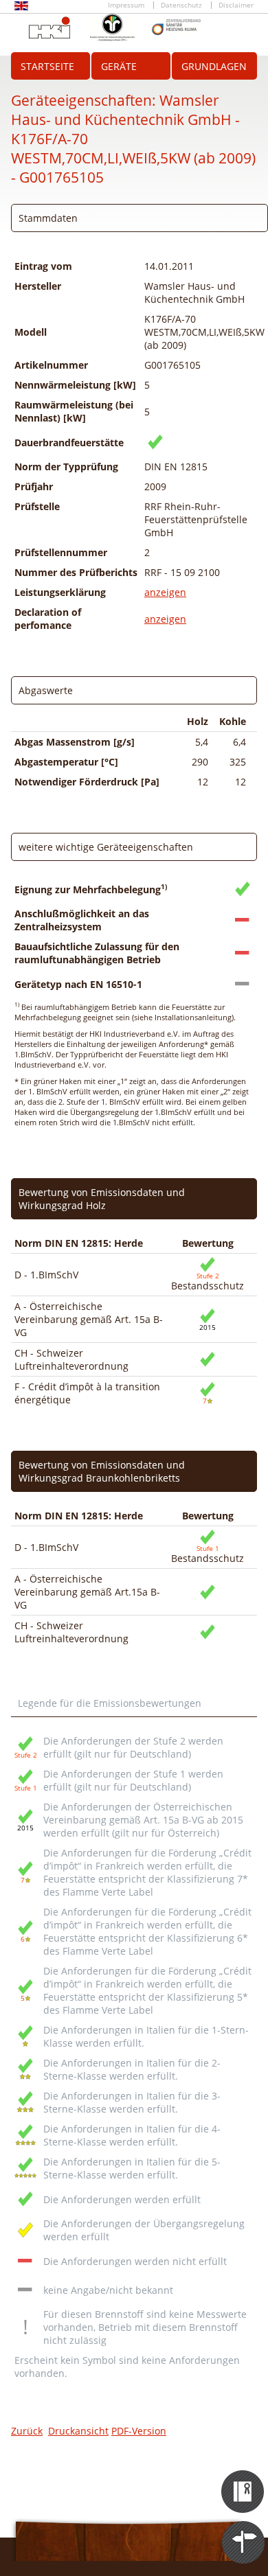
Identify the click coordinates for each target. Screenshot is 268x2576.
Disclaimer (236, 5)
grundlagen (214, 66)
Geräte (119, 66)
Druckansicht (78, 2431)
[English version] (21, 8)
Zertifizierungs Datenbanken (244, 2479)
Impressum (126, 5)
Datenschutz (181, 5)
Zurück (27, 2431)
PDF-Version (139, 2431)
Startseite (47, 66)
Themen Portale (244, 2530)
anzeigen (165, 592)
